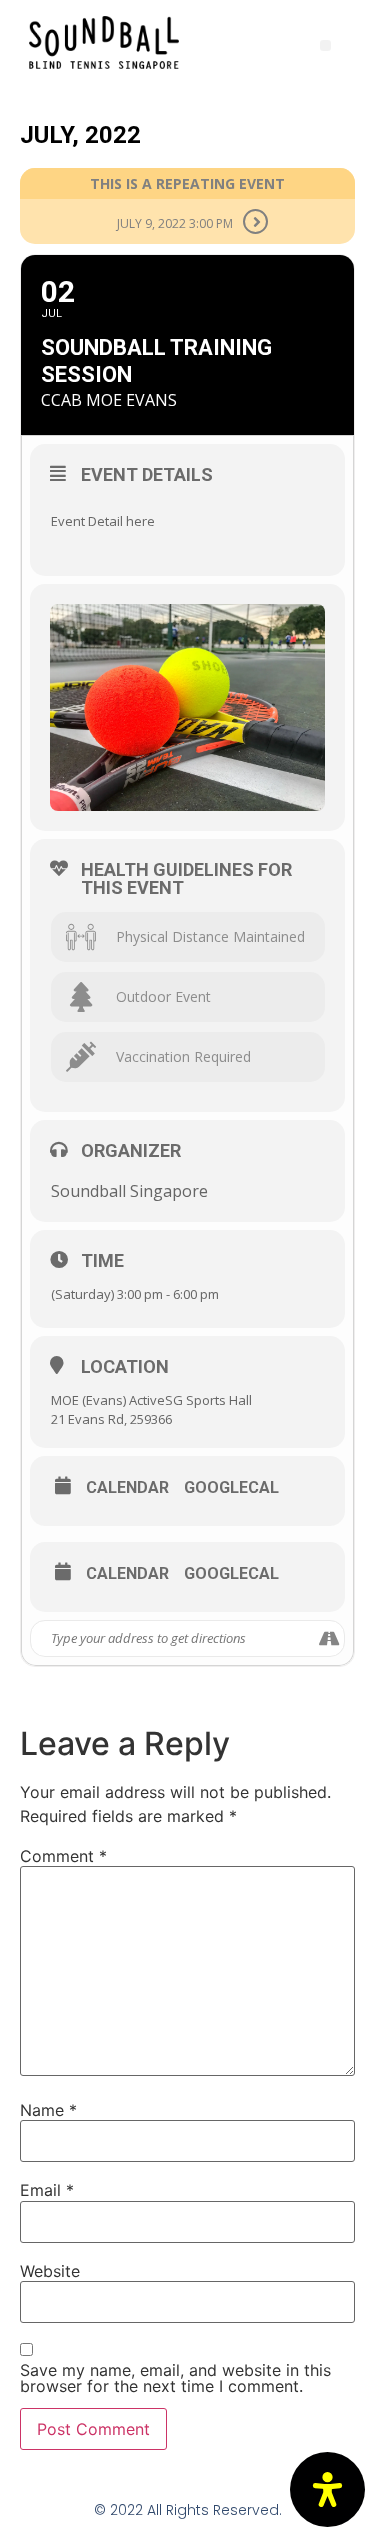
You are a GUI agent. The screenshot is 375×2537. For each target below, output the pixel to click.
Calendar (127, 1488)
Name (48, 2110)
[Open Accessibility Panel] (327, 2489)
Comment (63, 1856)
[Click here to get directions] (328, 1639)
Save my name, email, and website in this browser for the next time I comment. (175, 2378)
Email (47, 2190)
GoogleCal (231, 1488)
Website (50, 2271)
